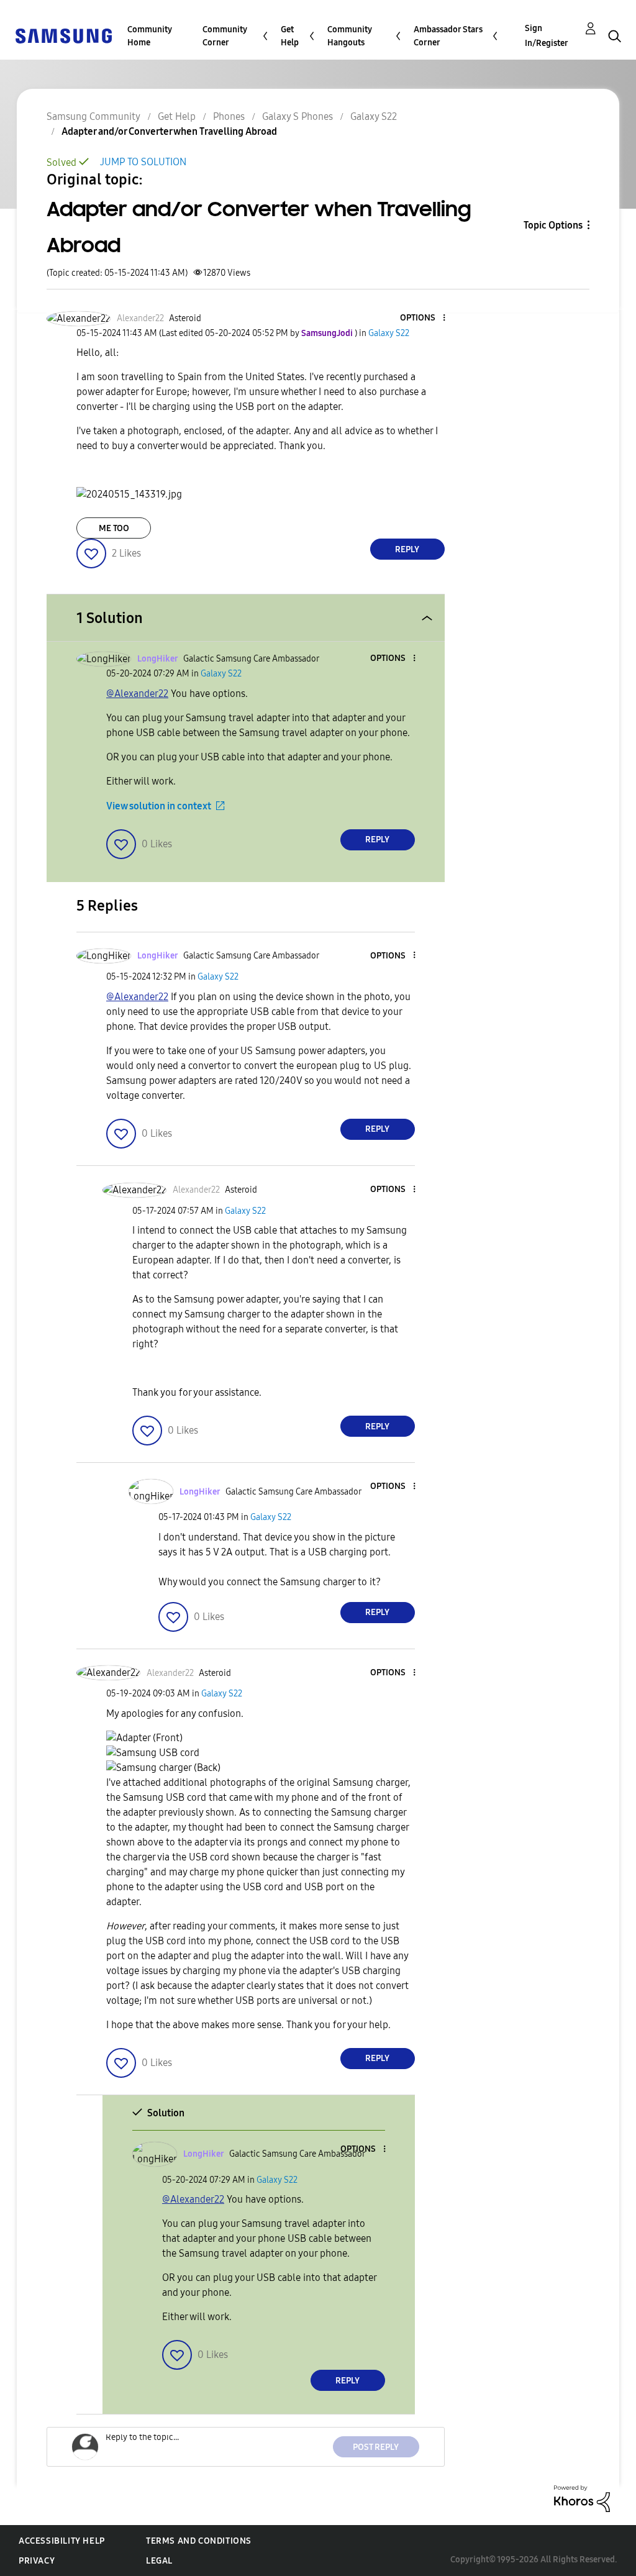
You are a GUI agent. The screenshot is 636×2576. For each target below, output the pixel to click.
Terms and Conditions (199, 2541)
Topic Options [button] (553, 225)
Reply (407, 549)
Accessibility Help (62, 2541)
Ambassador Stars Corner (448, 36)
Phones (229, 116)
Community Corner (225, 36)
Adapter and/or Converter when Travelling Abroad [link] (169, 131)
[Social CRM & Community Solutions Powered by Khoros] (582, 2498)
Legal (159, 2561)
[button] (423, 318)
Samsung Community (93, 116)
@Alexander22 (137, 694)
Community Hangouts (350, 36)
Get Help (290, 36)
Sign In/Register (547, 36)
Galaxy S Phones (298, 116)
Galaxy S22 (374, 116)
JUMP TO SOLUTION (143, 162)
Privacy (37, 2561)
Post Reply (376, 2447)
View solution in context (159, 806)
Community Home (150, 36)
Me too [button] (114, 528)
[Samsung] (63, 35)
